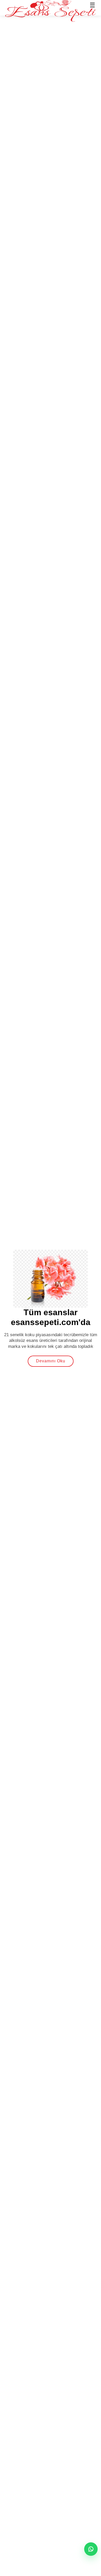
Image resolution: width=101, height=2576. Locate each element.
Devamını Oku (51, 1361)
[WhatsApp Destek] (91, 2549)
